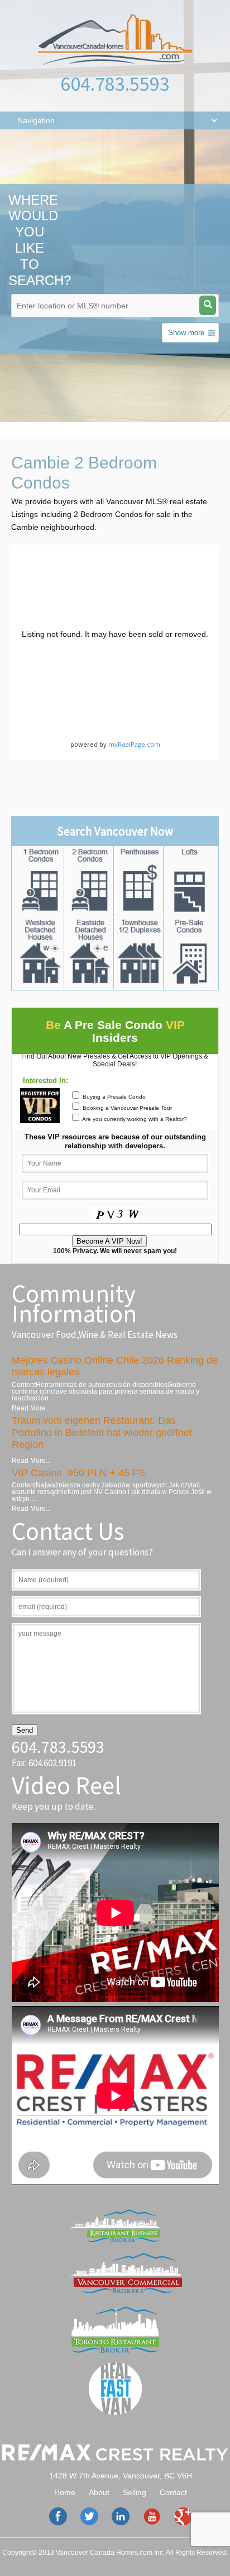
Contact (173, 2492)
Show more (186, 333)
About (99, 2492)
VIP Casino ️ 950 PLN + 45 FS (78, 1473)
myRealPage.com (134, 744)
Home (65, 2492)
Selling (135, 2492)
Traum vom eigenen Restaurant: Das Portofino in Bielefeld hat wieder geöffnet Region (102, 1432)
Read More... (31, 1408)
